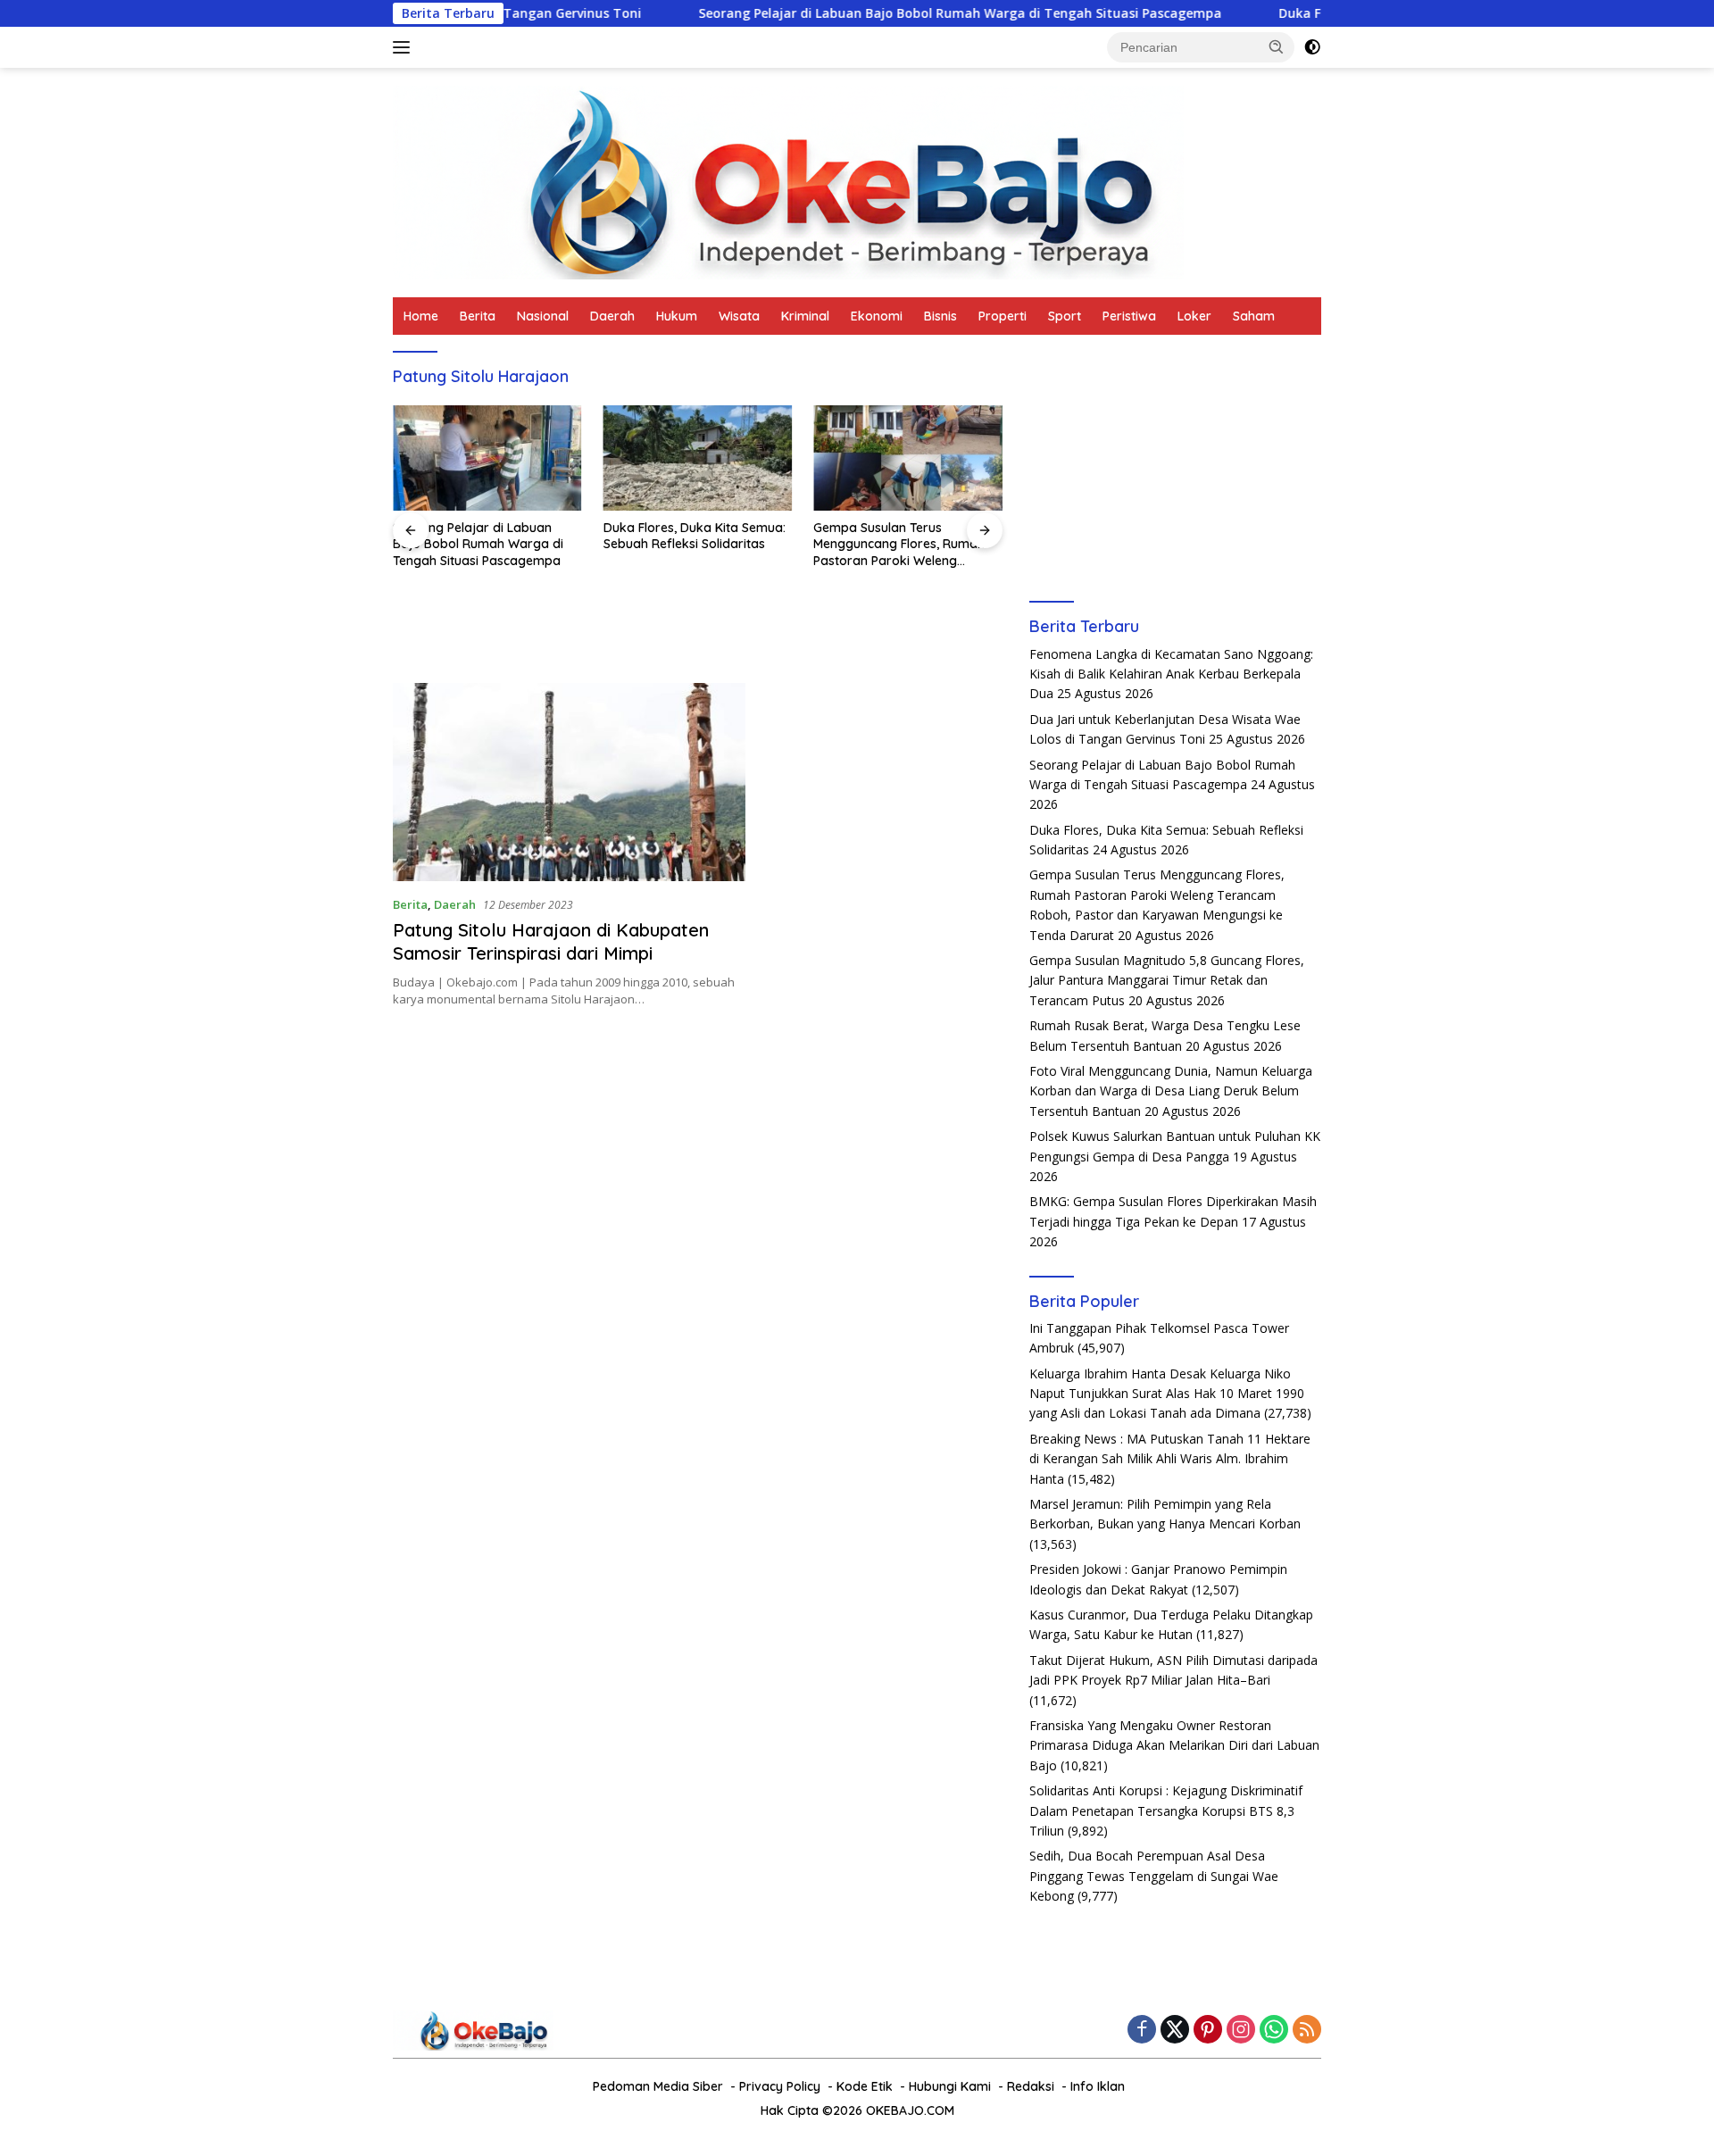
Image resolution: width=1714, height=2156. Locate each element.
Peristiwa (1129, 316)
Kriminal (805, 316)
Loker (1194, 316)
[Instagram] (1241, 2031)
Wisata (739, 316)
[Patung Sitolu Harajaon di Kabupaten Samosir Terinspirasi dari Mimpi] (569, 782)
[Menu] (405, 47)
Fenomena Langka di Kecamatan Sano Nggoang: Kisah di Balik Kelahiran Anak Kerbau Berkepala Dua (1171, 674)
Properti (1003, 316)
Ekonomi (877, 316)
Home (421, 316)
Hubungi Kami (950, 2086)
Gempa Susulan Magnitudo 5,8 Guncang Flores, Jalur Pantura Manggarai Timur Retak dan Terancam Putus (1167, 980)
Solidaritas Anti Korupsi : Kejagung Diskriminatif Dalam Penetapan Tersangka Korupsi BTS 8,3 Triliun (1166, 1811)
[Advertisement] (1175, 464)
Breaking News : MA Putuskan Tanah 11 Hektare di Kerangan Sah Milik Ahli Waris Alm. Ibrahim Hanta (1170, 1459)
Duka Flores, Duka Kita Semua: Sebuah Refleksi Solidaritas (695, 536)
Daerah (612, 316)
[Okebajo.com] (788, 181)
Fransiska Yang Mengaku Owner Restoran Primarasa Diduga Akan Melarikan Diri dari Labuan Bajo (1174, 1745)
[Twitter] (1175, 2031)
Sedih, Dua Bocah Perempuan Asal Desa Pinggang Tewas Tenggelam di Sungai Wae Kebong (1154, 1876)
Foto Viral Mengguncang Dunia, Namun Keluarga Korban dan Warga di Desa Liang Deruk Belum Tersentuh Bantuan (1171, 1091)
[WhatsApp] (1274, 2031)
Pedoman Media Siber (658, 2086)
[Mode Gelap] (1312, 47)
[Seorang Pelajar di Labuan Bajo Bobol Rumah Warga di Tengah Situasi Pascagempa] (487, 458)
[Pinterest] (1208, 2031)
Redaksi (1031, 2086)
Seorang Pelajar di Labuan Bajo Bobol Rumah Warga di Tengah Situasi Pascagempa (868, 13)
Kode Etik (865, 2086)
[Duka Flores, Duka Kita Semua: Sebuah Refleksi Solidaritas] (698, 458)
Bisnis (940, 316)
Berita (478, 316)
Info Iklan (1098, 2086)
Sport (1065, 316)
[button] (1277, 46)
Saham (1254, 316)
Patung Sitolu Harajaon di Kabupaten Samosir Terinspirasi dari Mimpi (551, 941)
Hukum (677, 316)
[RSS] (1307, 2031)
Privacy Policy (780, 2086)
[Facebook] (1142, 2031)
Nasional (543, 316)
